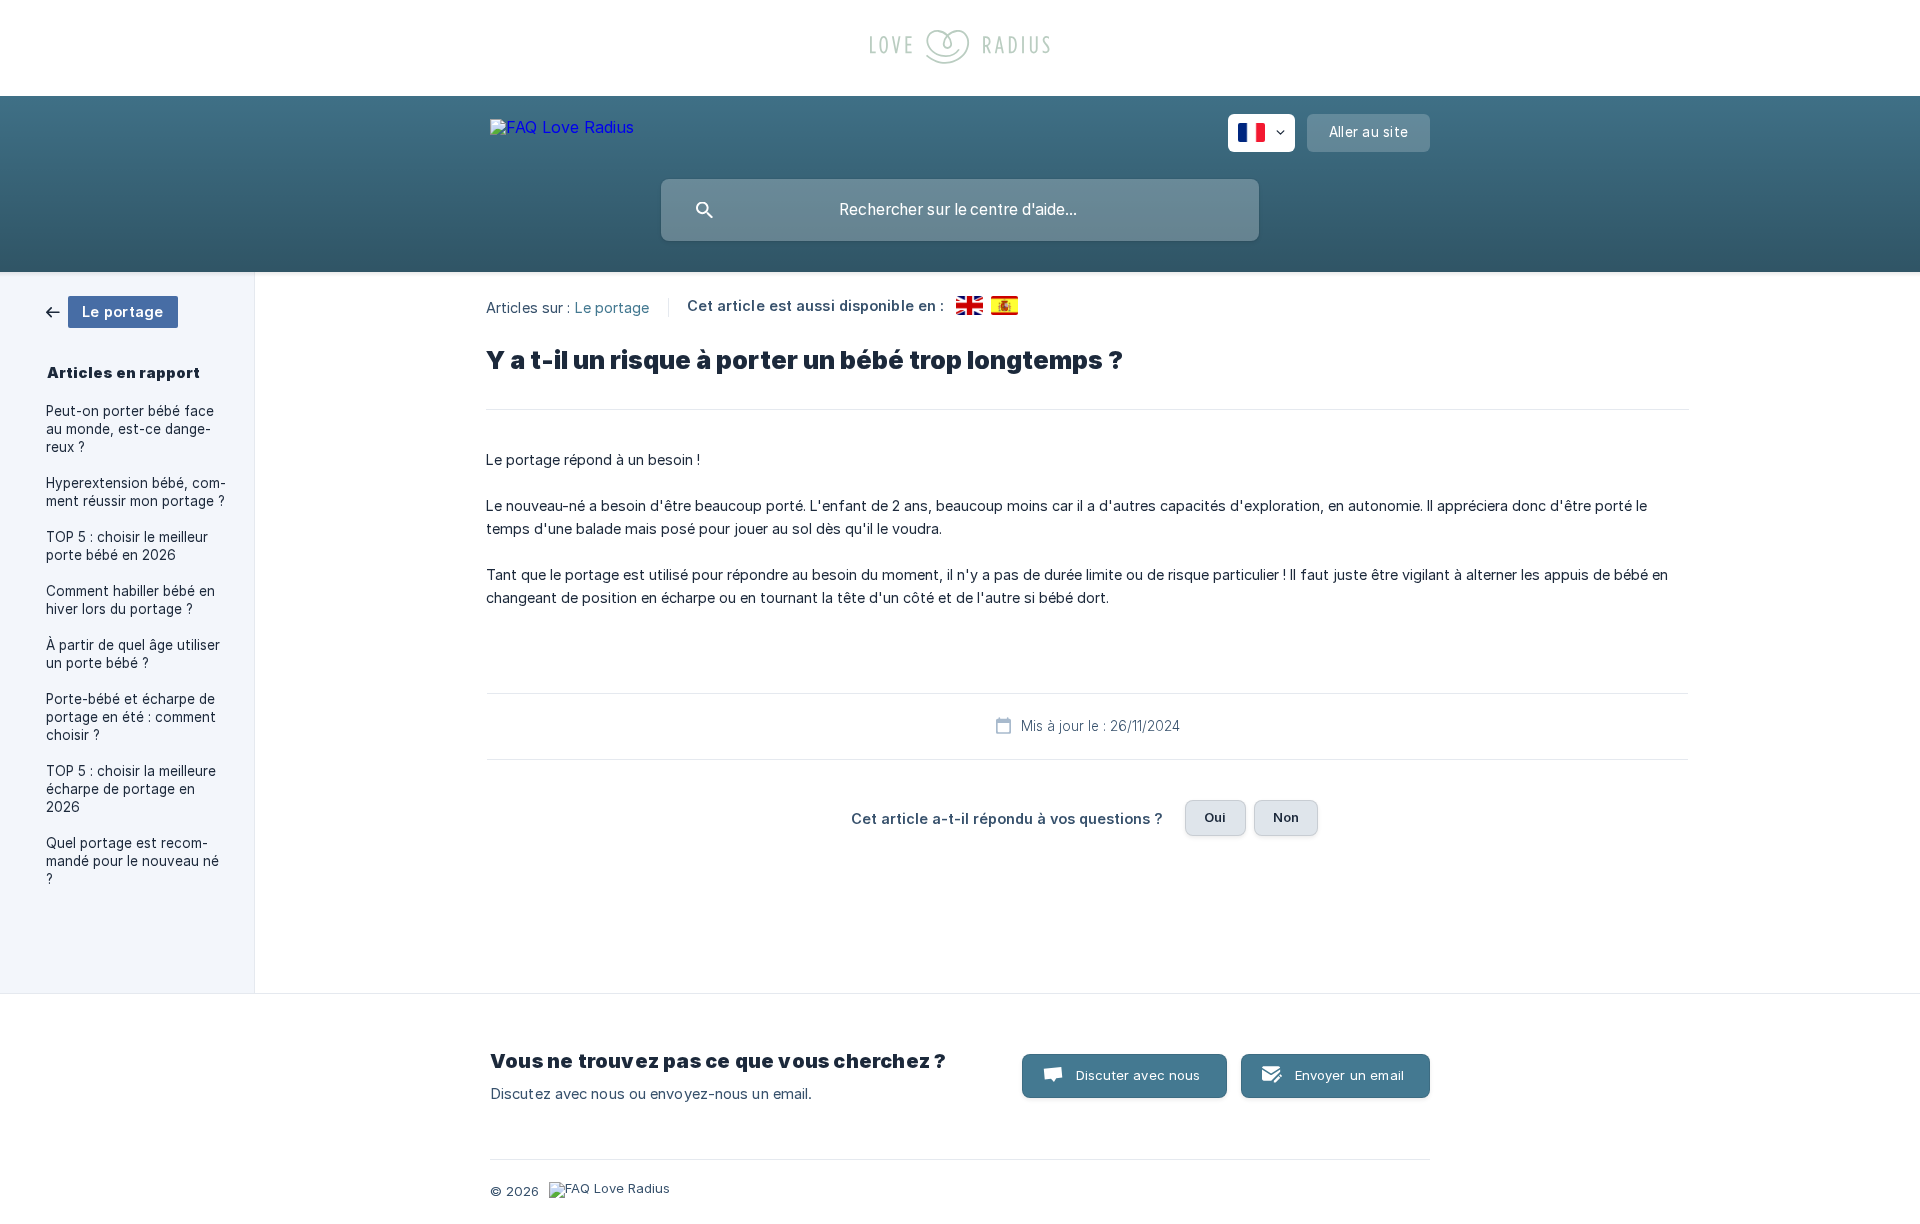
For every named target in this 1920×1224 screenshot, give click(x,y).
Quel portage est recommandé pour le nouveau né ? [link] (132, 861)
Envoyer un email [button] (1349, 1075)
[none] (562, 130)
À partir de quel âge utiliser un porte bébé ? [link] (133, 654)
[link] (112, 310)
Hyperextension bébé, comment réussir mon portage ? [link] (136, 492)
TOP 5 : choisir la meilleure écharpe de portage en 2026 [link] (131, 789)
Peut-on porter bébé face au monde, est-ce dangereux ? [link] (130, 429)
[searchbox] (960, 210)
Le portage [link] (612, 306)
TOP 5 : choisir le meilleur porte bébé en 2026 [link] (127, 546)
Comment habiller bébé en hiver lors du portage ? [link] (130, 600)
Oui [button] (1215, 817)
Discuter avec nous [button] (1138, 1075)
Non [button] (1286, 817)
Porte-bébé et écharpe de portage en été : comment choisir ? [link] (131, 717)
